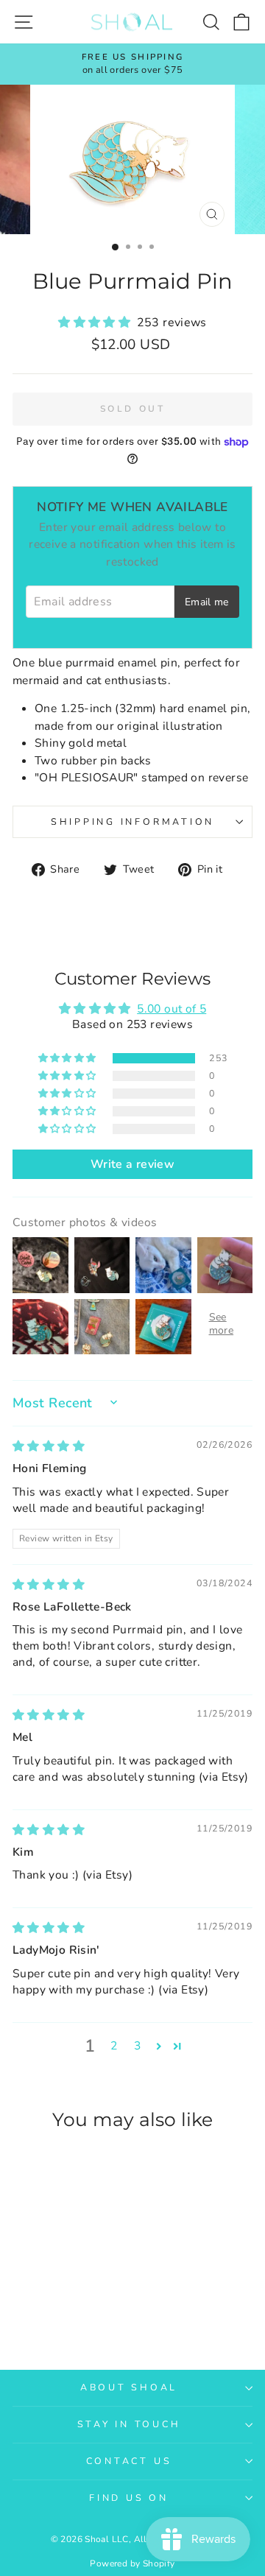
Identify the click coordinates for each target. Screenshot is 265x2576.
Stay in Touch (129, 2424)
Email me (207, 602)
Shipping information (132, 821)
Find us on (129, 2498)
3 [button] (137, 2046)
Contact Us (129, 2461)
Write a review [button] (132, 1164)
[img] (49, 1446)
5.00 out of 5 (172, 1009)
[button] (97, 323)
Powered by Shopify (132, 2563)
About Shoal (129, 2387)
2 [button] (114, 2046)
